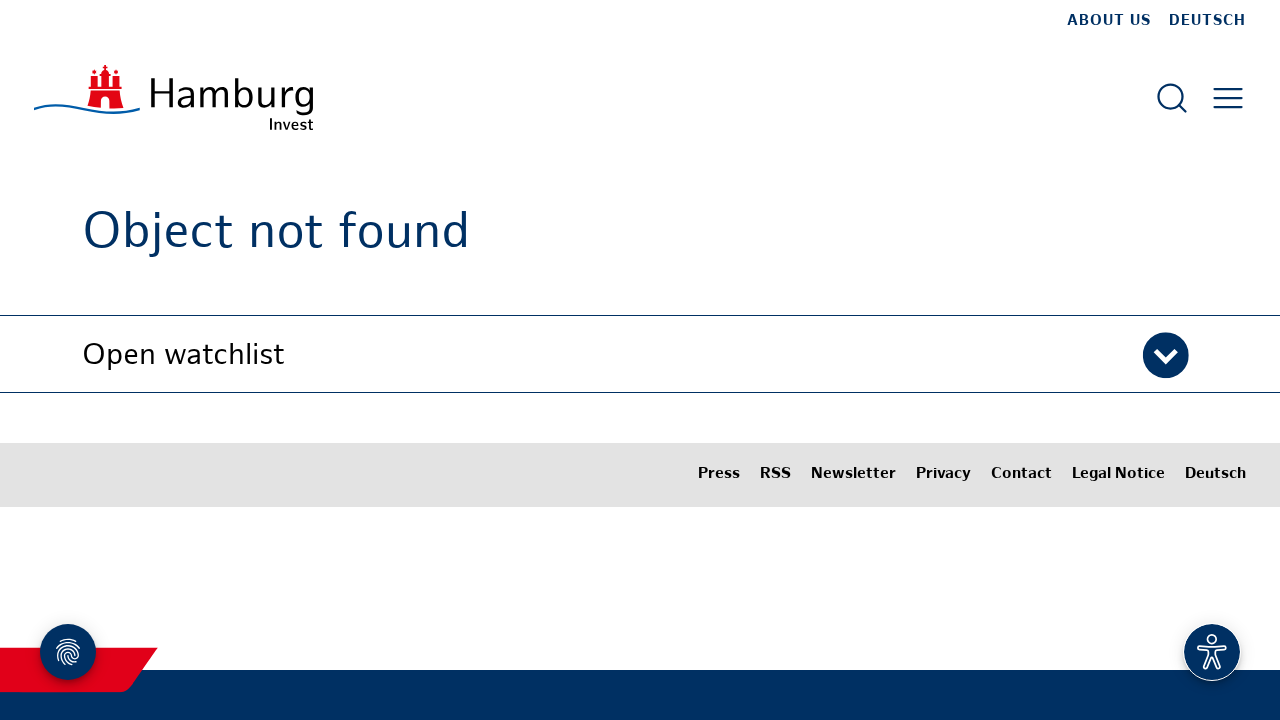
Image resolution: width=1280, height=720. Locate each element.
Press (719, 474)
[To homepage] (173, 97)
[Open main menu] (1228, 98)
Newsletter (853, 474)
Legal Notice (1118, 474)
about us (1109, 21)
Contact (1021, 474)
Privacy (943, 474)
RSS (775, 474)
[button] (640, 354)
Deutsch (1207, 21)
